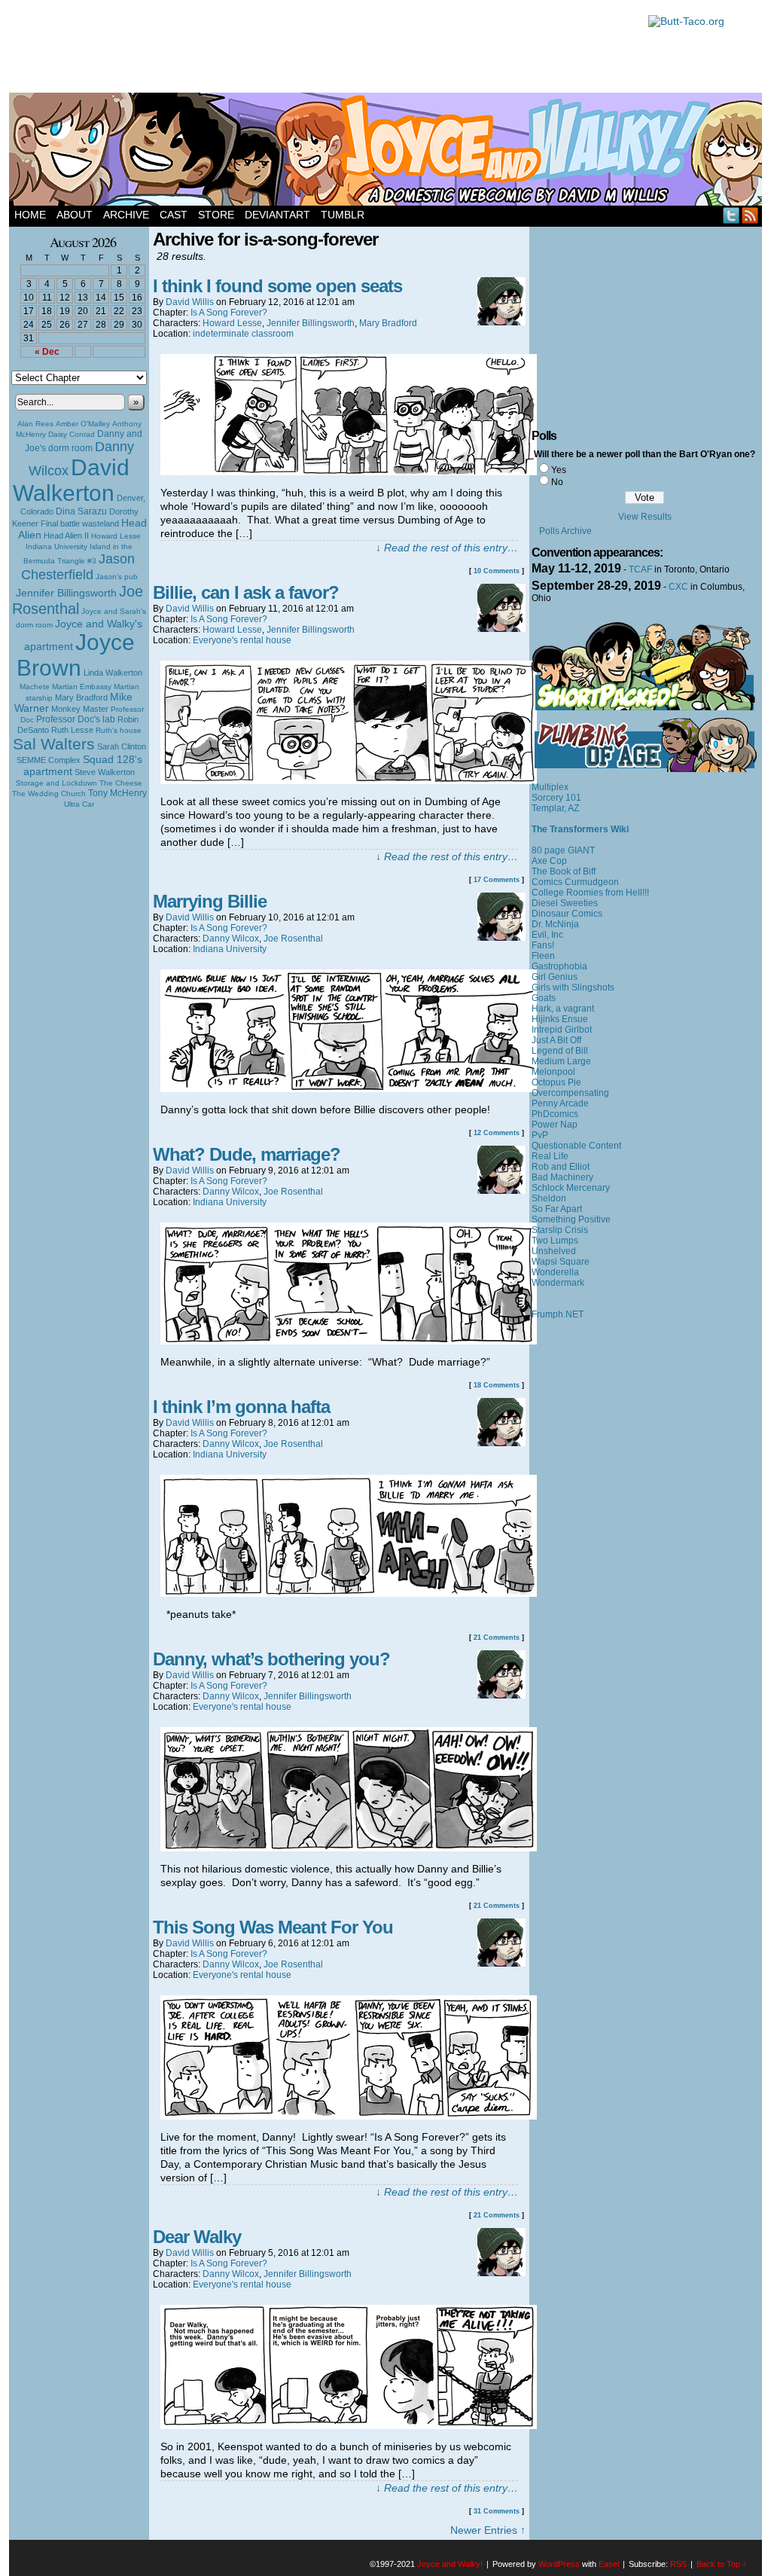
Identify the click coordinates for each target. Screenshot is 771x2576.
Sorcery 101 (556, 798)
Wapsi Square (561, 1262)
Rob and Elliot (561, 1167)
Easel (609, 2564)
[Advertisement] (321, 49)
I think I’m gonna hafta (241, 1407)
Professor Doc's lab (76, 719)
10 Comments (497, 571)
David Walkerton (71, 480)
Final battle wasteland (80, 523)
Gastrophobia (559, 966)
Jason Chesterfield (78, 567)
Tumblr (343, 215)
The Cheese (121, 783)
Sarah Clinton (122, 746)
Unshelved (554, 1251)
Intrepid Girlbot (562, 1030)
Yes (559, 470)
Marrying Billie (210, 901)
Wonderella (555, 1272)
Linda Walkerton (113, 673)
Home (30, 215)
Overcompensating (570, 1093)
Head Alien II (66, 536)
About (75, 215)
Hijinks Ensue (560, 1019)
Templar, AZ (555, 808)
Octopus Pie (556, 1082)
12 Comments (497, 1133)
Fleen (543, 956)
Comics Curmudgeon (575, 882)
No (557, 482)
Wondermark (558, 1283)
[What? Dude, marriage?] (349, 1341)
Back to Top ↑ (722, 2564)
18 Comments (497, 1385)
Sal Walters (54, 744)
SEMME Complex (49, 760)
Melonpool (553, 1072)
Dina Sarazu (81, 511)
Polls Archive (565, 531)
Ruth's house (119, 730)
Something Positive (571, 1219)
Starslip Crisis (560, 1230)
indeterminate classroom (243, 334)
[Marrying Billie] (349, 1088)
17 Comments (497, 880)
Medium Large (561, 1061)
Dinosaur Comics (567, 914)
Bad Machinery (562, 1177)
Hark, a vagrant (563, 1009)
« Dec (47, 352)
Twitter (731, 215)
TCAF (640, 569)
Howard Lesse (116, 536)
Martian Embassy (82, 687)
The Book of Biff (564, 871)
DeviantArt (277, 215)
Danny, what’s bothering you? (271, 1659)
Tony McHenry (117, 793)
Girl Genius (555, 977)
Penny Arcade (560, 1103)
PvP (540, 1135)
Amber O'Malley (83, 424)
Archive (126, 215)
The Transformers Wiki (580, 829)
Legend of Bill (560, 1051)
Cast (174, 215)
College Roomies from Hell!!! (590, 893)
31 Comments (497, 2511)
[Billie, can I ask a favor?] (349, 780)
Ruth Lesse (72, 730)
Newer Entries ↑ (488, 2530)
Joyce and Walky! (388, 151)
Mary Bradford (81, 697)
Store (216, 215)
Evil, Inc (547, 935)
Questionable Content (576, 1146)
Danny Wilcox (231, 939)
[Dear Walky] (349, 2425)
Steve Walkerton (105, 772)
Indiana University (56, 546)
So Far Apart (557, 1209)
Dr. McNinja (555, 924)
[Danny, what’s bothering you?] (349, 1848)
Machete (35, 687)
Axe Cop (549, 861)
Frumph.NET (558, 1314)
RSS (750, 215)
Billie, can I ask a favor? (246, 592)
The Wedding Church (49, 794)
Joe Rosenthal (78, 600)
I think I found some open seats (277, 286)
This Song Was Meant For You (273, 1927)
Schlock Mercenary (571, 1188)
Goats (544, 998)
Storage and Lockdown (56, 783)
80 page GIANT (563, 850)
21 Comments (497, 1637)
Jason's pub (117, 577)
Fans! (543, 945)
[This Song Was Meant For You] (349, 2116)
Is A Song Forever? (229, 313)
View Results (645, 517)
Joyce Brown (76, 655)
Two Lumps (555, 1241)
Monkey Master (80, 709)
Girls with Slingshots (573, 987)
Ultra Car (79, 804)
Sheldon (549, 1198)
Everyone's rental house (242, 640)
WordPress (559, 2564)
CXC (678, 587)
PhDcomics (555, 1114)
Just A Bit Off (556, 1040)
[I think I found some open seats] (349, 472)
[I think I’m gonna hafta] (349, 1593)
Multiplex (550, 787)
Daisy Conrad (72, 434)
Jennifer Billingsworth (66, 593)
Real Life (550, 1156)
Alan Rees (35, 424)
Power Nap (555, 1125)
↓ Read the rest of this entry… (447, 548)
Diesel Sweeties (565, 903)
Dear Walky (197, 2237)
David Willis (190, 302)
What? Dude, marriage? (247, 1154)
